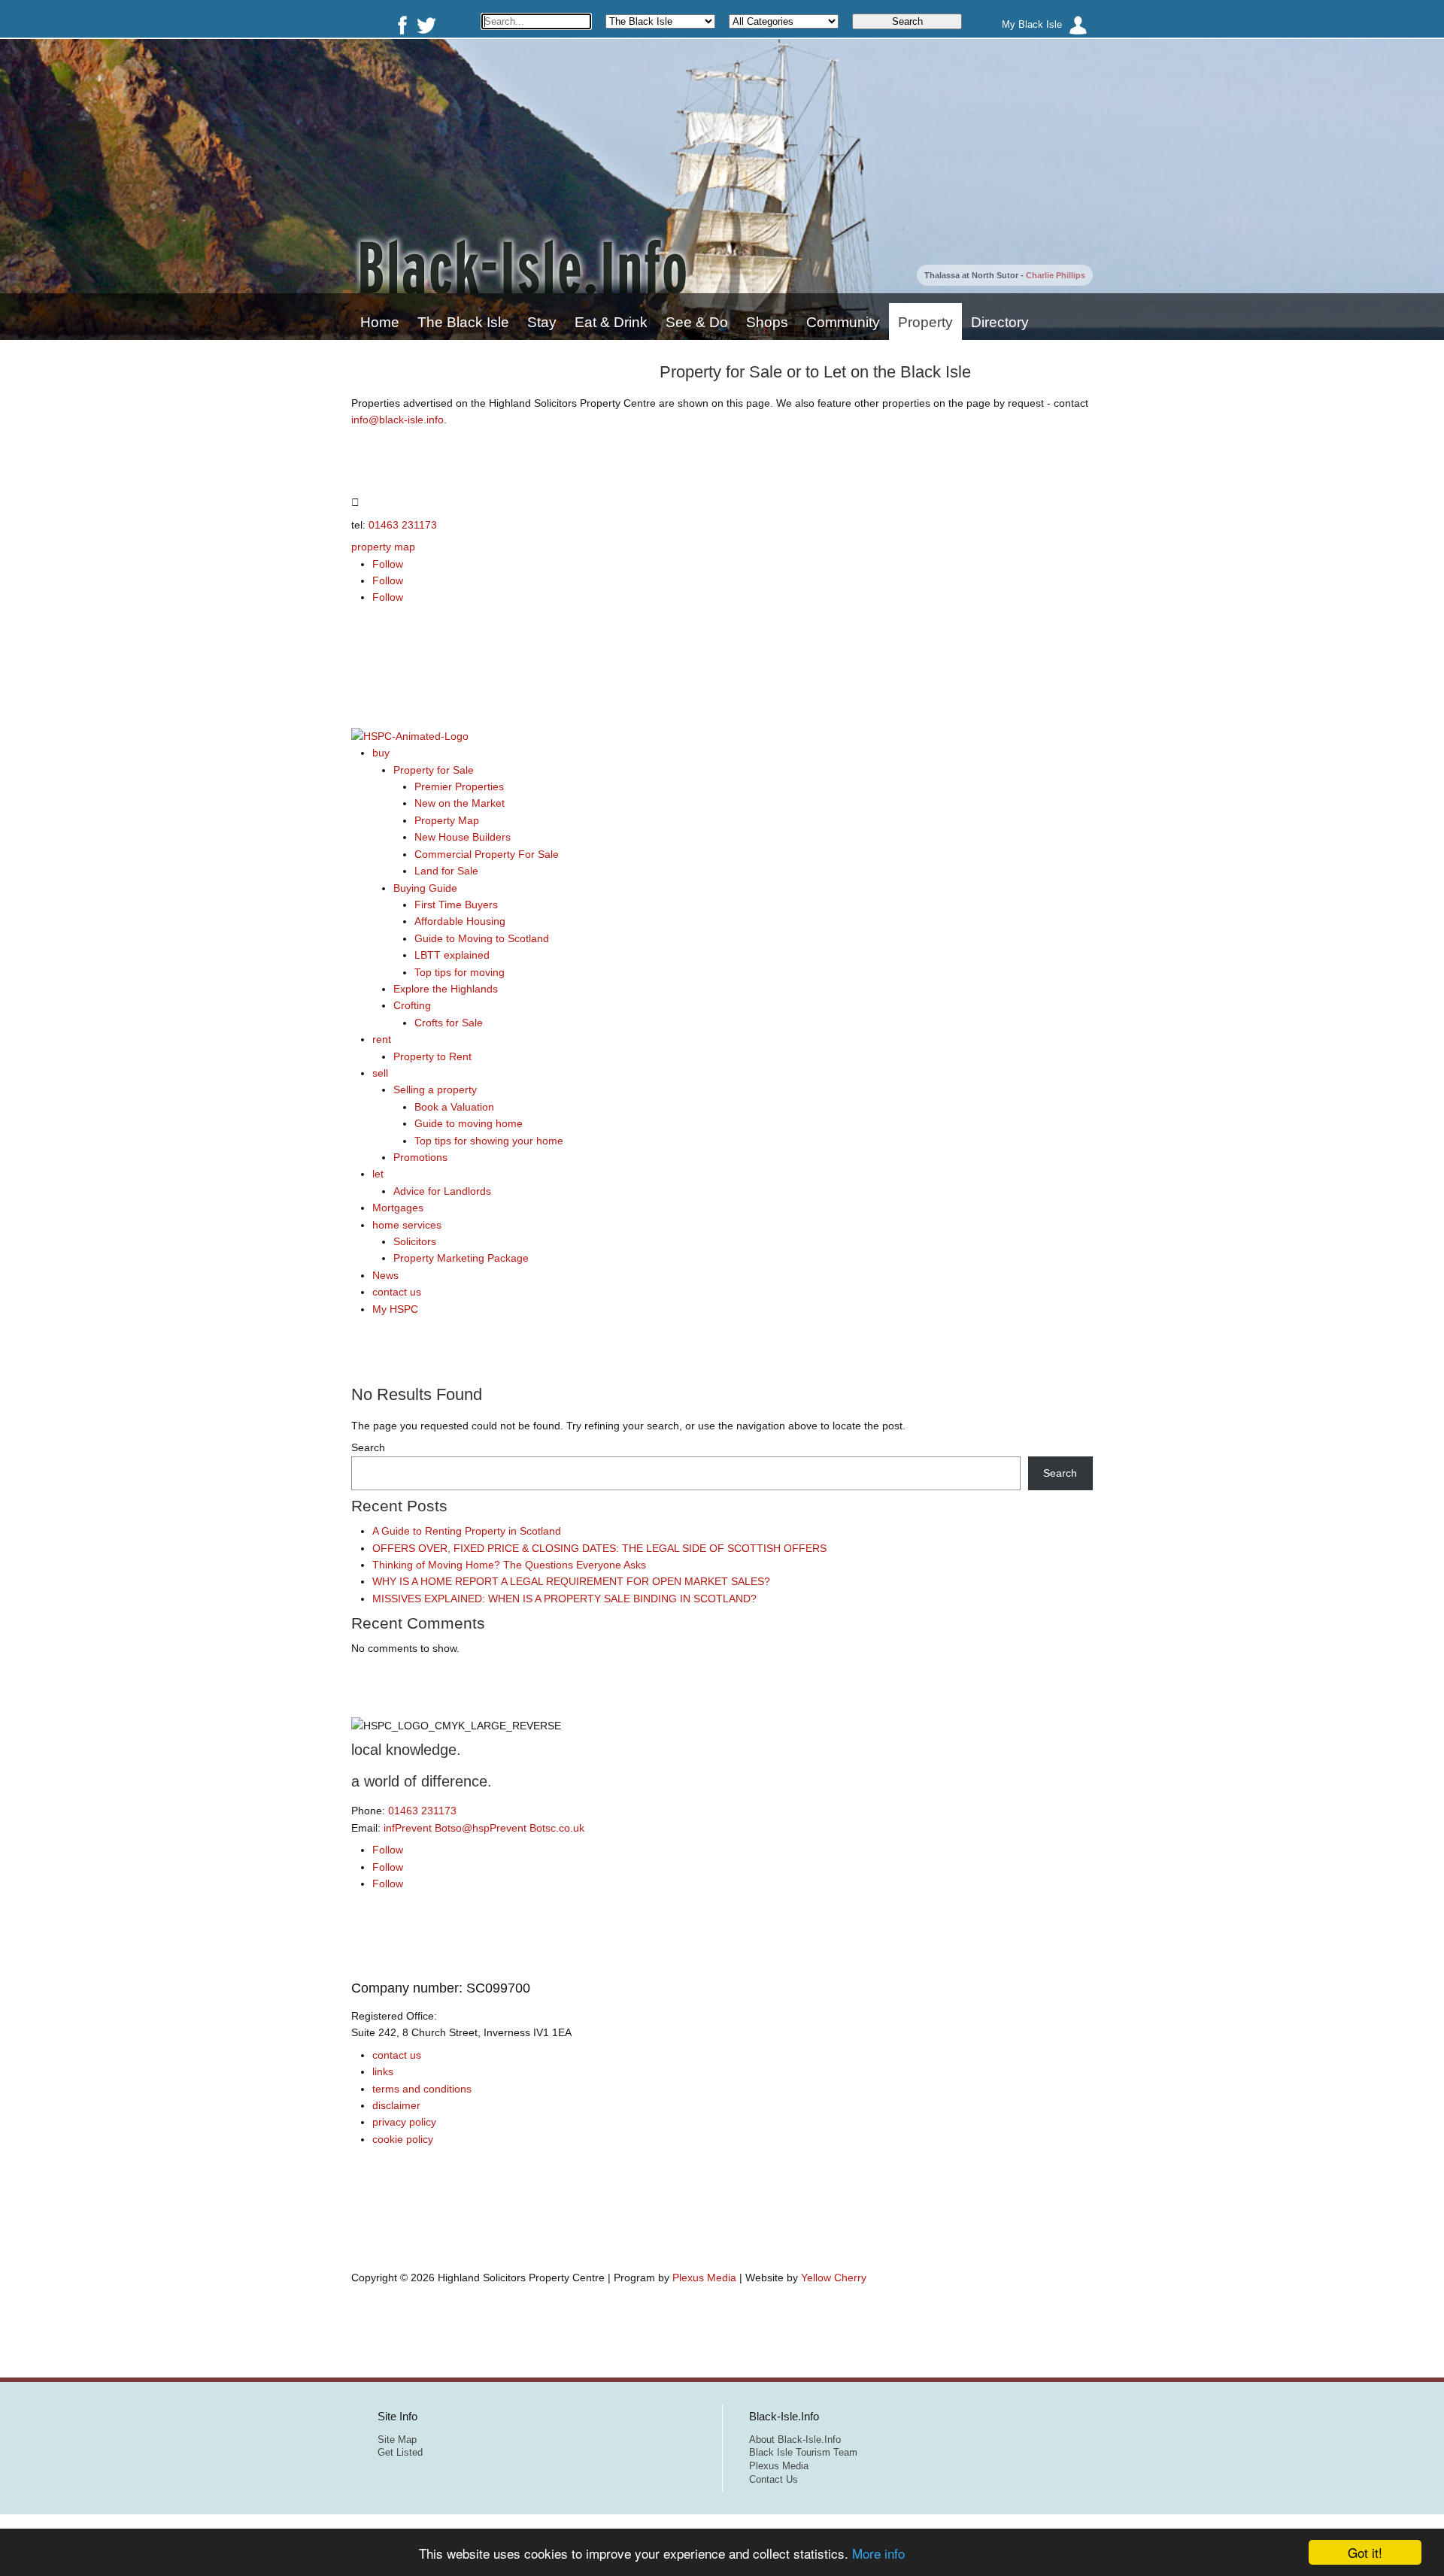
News (385, 1275)
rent (382, 1039)
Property (925, 322)
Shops (767, 322)
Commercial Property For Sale (487, 854)
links (383, 2071)
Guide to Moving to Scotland (482, 938)
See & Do (697, 322)
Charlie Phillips (1056, 275)
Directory (1000, 322)
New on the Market (460, 803)
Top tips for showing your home (489, 1141)
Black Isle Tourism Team (803, 2453)
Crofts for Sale (449, 1023)
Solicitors (415, 1241)
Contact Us (774, 2480)
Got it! (1365, 2552)
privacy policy (404, 2122)
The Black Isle (463, 322)
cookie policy (403, 2139)
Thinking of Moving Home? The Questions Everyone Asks (509, 1565)
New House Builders (463, 837)
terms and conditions (422, 2089)
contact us (397, 1292)
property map (383, 547)
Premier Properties (459, 786)
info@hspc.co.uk (484, 1828)
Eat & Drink (611, 322)
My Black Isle (1032, 25)
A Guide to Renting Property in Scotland (467, 1531)
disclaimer (396, 2105)
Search (368, 1447)
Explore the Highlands (446, 989)
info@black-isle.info (397, 420)
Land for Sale (446, 871)
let (378, 1174)
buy (381, 753)
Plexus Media (704, 2277)
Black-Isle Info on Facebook (399, 25)
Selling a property (435, 1089)
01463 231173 (403, 525)
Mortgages (398, 1208)
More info (878, 2553)
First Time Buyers (456, 905)
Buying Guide (425, 888)
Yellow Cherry (834, 2277)
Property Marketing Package (461, 1258)
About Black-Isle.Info (795, 2440)
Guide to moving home (469, 1123)
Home (380, 322)
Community (843, 322)
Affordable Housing (460, 921)
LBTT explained (452, 955)
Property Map (447, 820)
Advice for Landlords (442, 1191)
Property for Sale (434, 770)
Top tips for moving (460, 972)
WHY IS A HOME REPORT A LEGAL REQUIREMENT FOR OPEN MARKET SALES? (571, 1581)
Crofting (412, 1005)
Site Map (397, 2440)
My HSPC (395, 1309)
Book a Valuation (454, 1107)
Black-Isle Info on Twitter (426, 25)
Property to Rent (432, 1056)
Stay (542, 322)
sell (380, 1073)
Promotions (420, 1157)
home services (407, 1225)
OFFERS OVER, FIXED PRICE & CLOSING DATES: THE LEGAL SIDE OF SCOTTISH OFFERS (599, 1548)
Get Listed (400, 2453)
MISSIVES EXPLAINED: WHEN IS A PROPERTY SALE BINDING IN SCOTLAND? (564, 1599)
